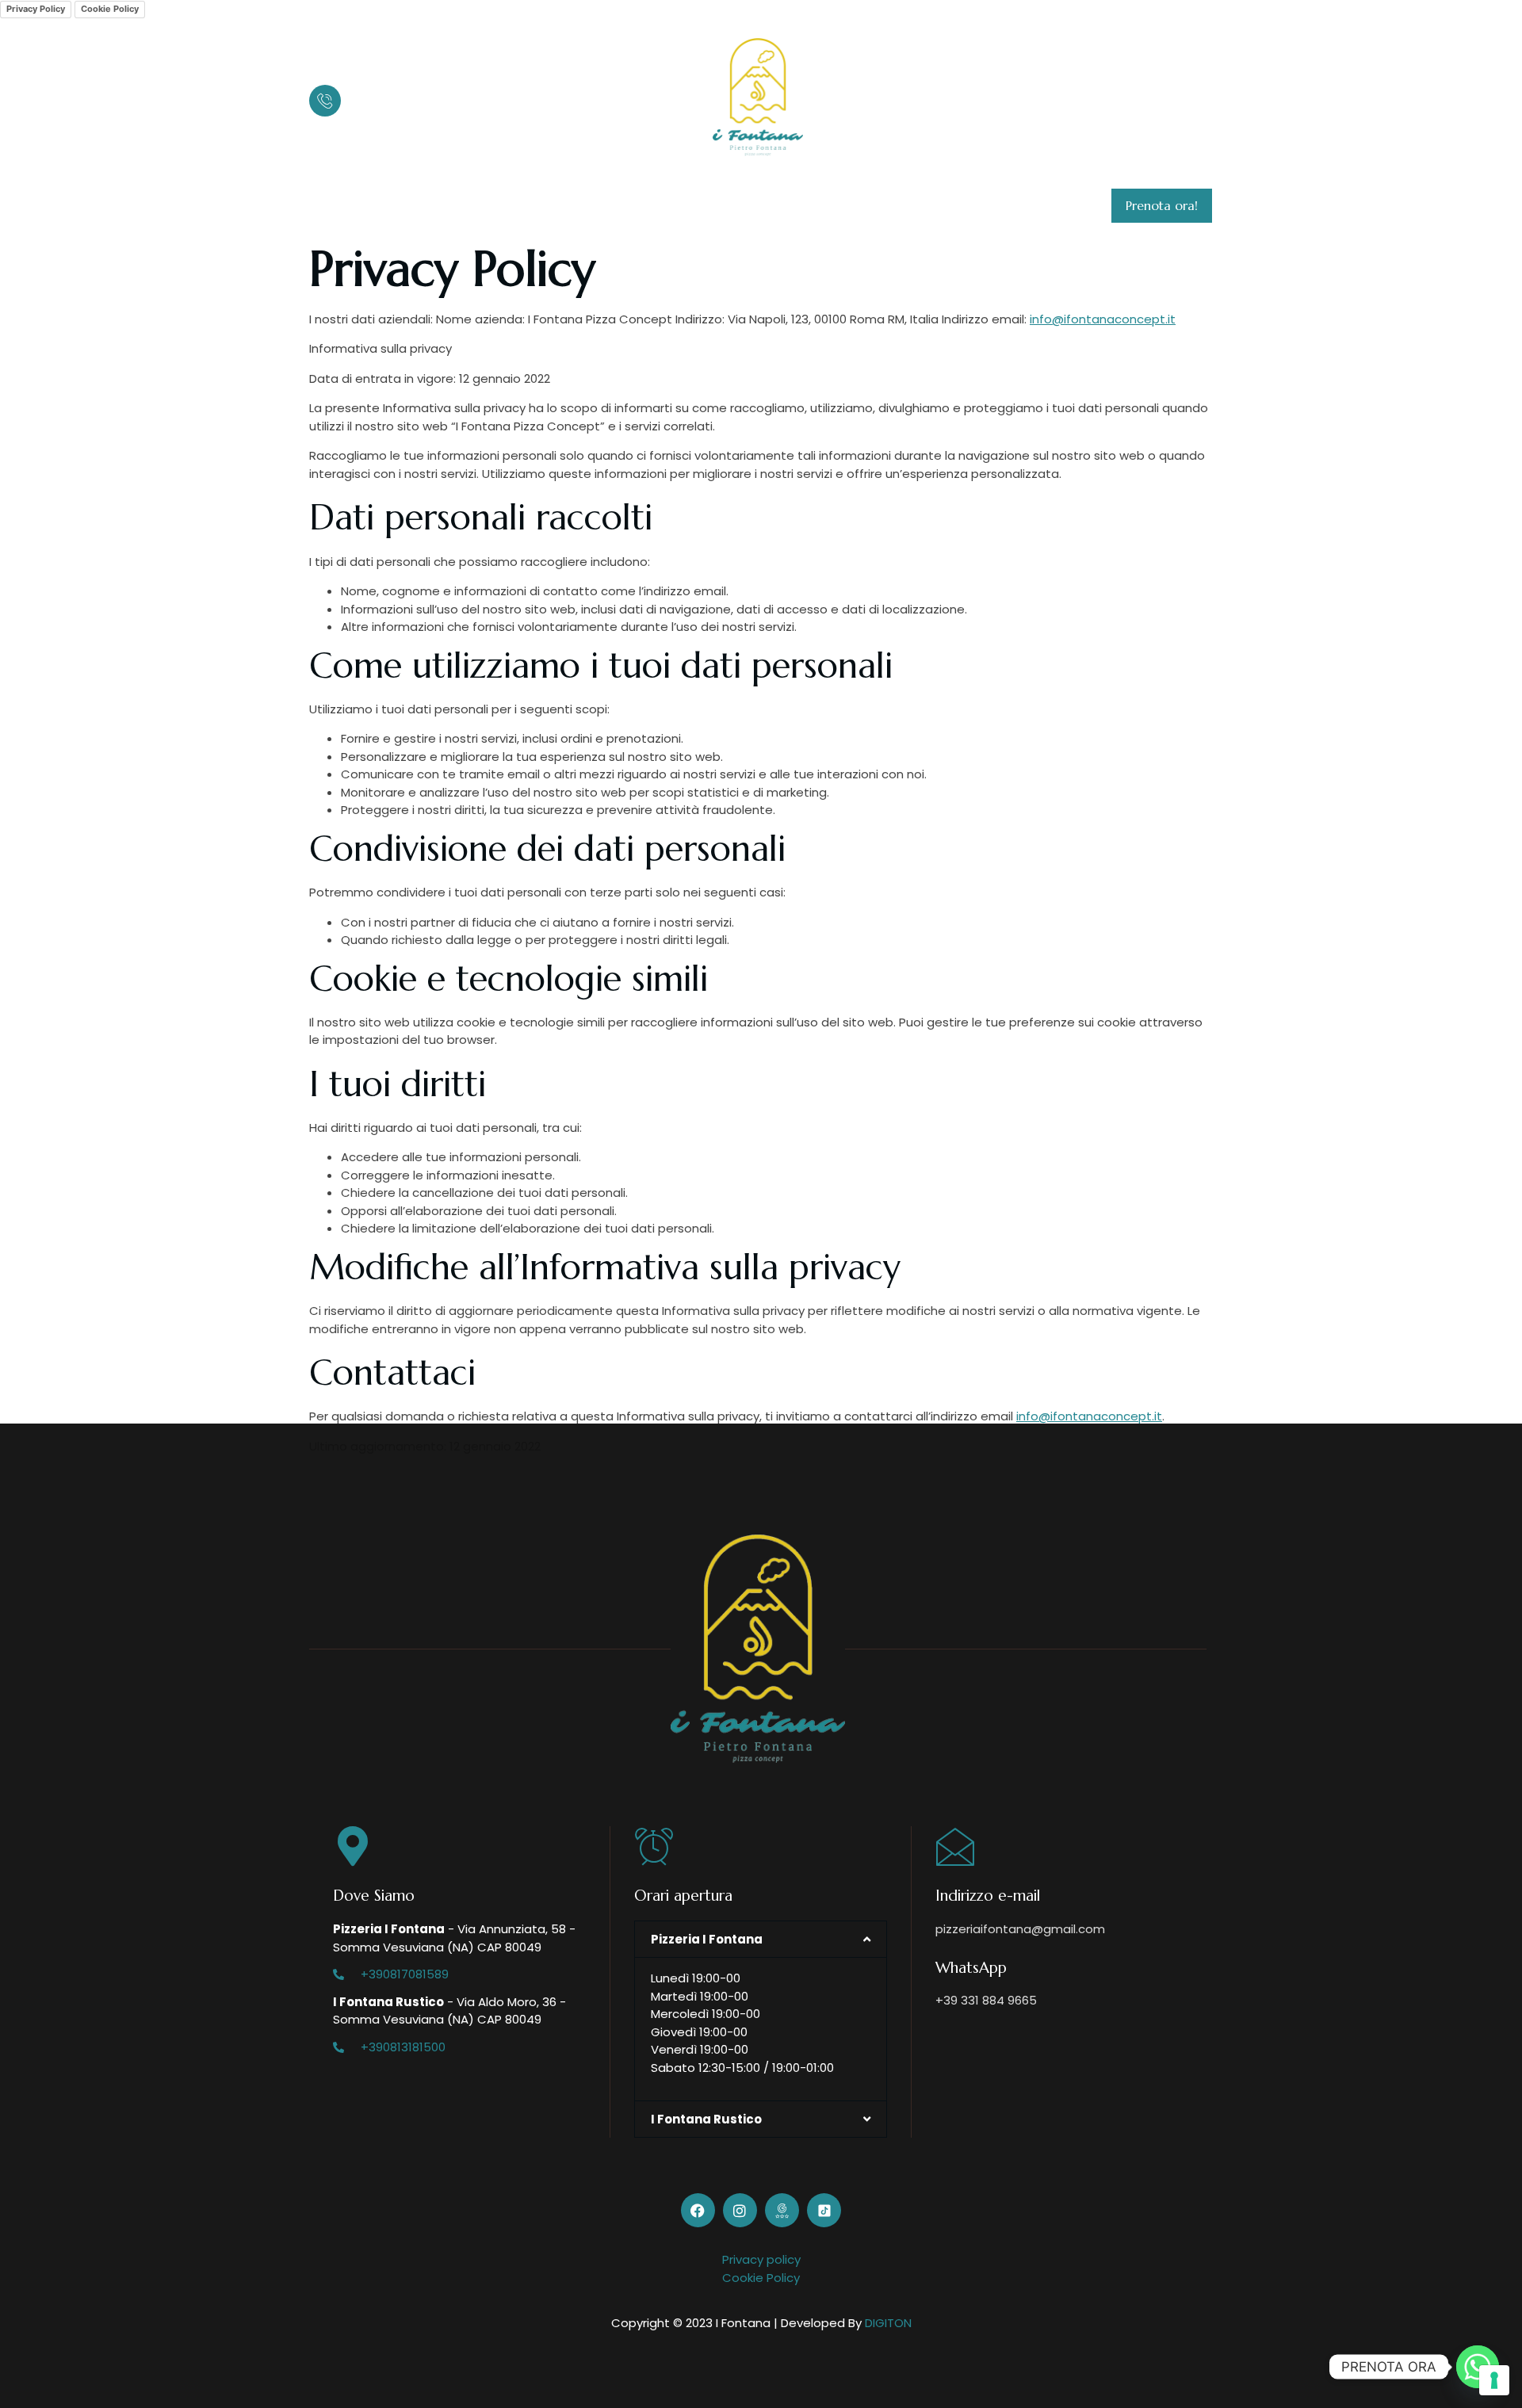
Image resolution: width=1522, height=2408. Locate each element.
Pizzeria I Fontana (536, 206)
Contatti (783, 206)
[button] (761, 1939)
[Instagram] (1143, 97)
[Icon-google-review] (1168, 97)
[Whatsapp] (1478, 2367)
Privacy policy (761, 2259)
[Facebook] (1118, 97)
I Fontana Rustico (673, 206)
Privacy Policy (36, 9)
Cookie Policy (110, 9)
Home (340, 206)
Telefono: (377, 89)
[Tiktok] (1194, 97)
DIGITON (888, 2323)
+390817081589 (405, 1974)
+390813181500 (403, 2047)
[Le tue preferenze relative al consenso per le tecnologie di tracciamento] (1494, 2380)
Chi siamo (421, 206)
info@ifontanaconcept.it (1103, 319)
